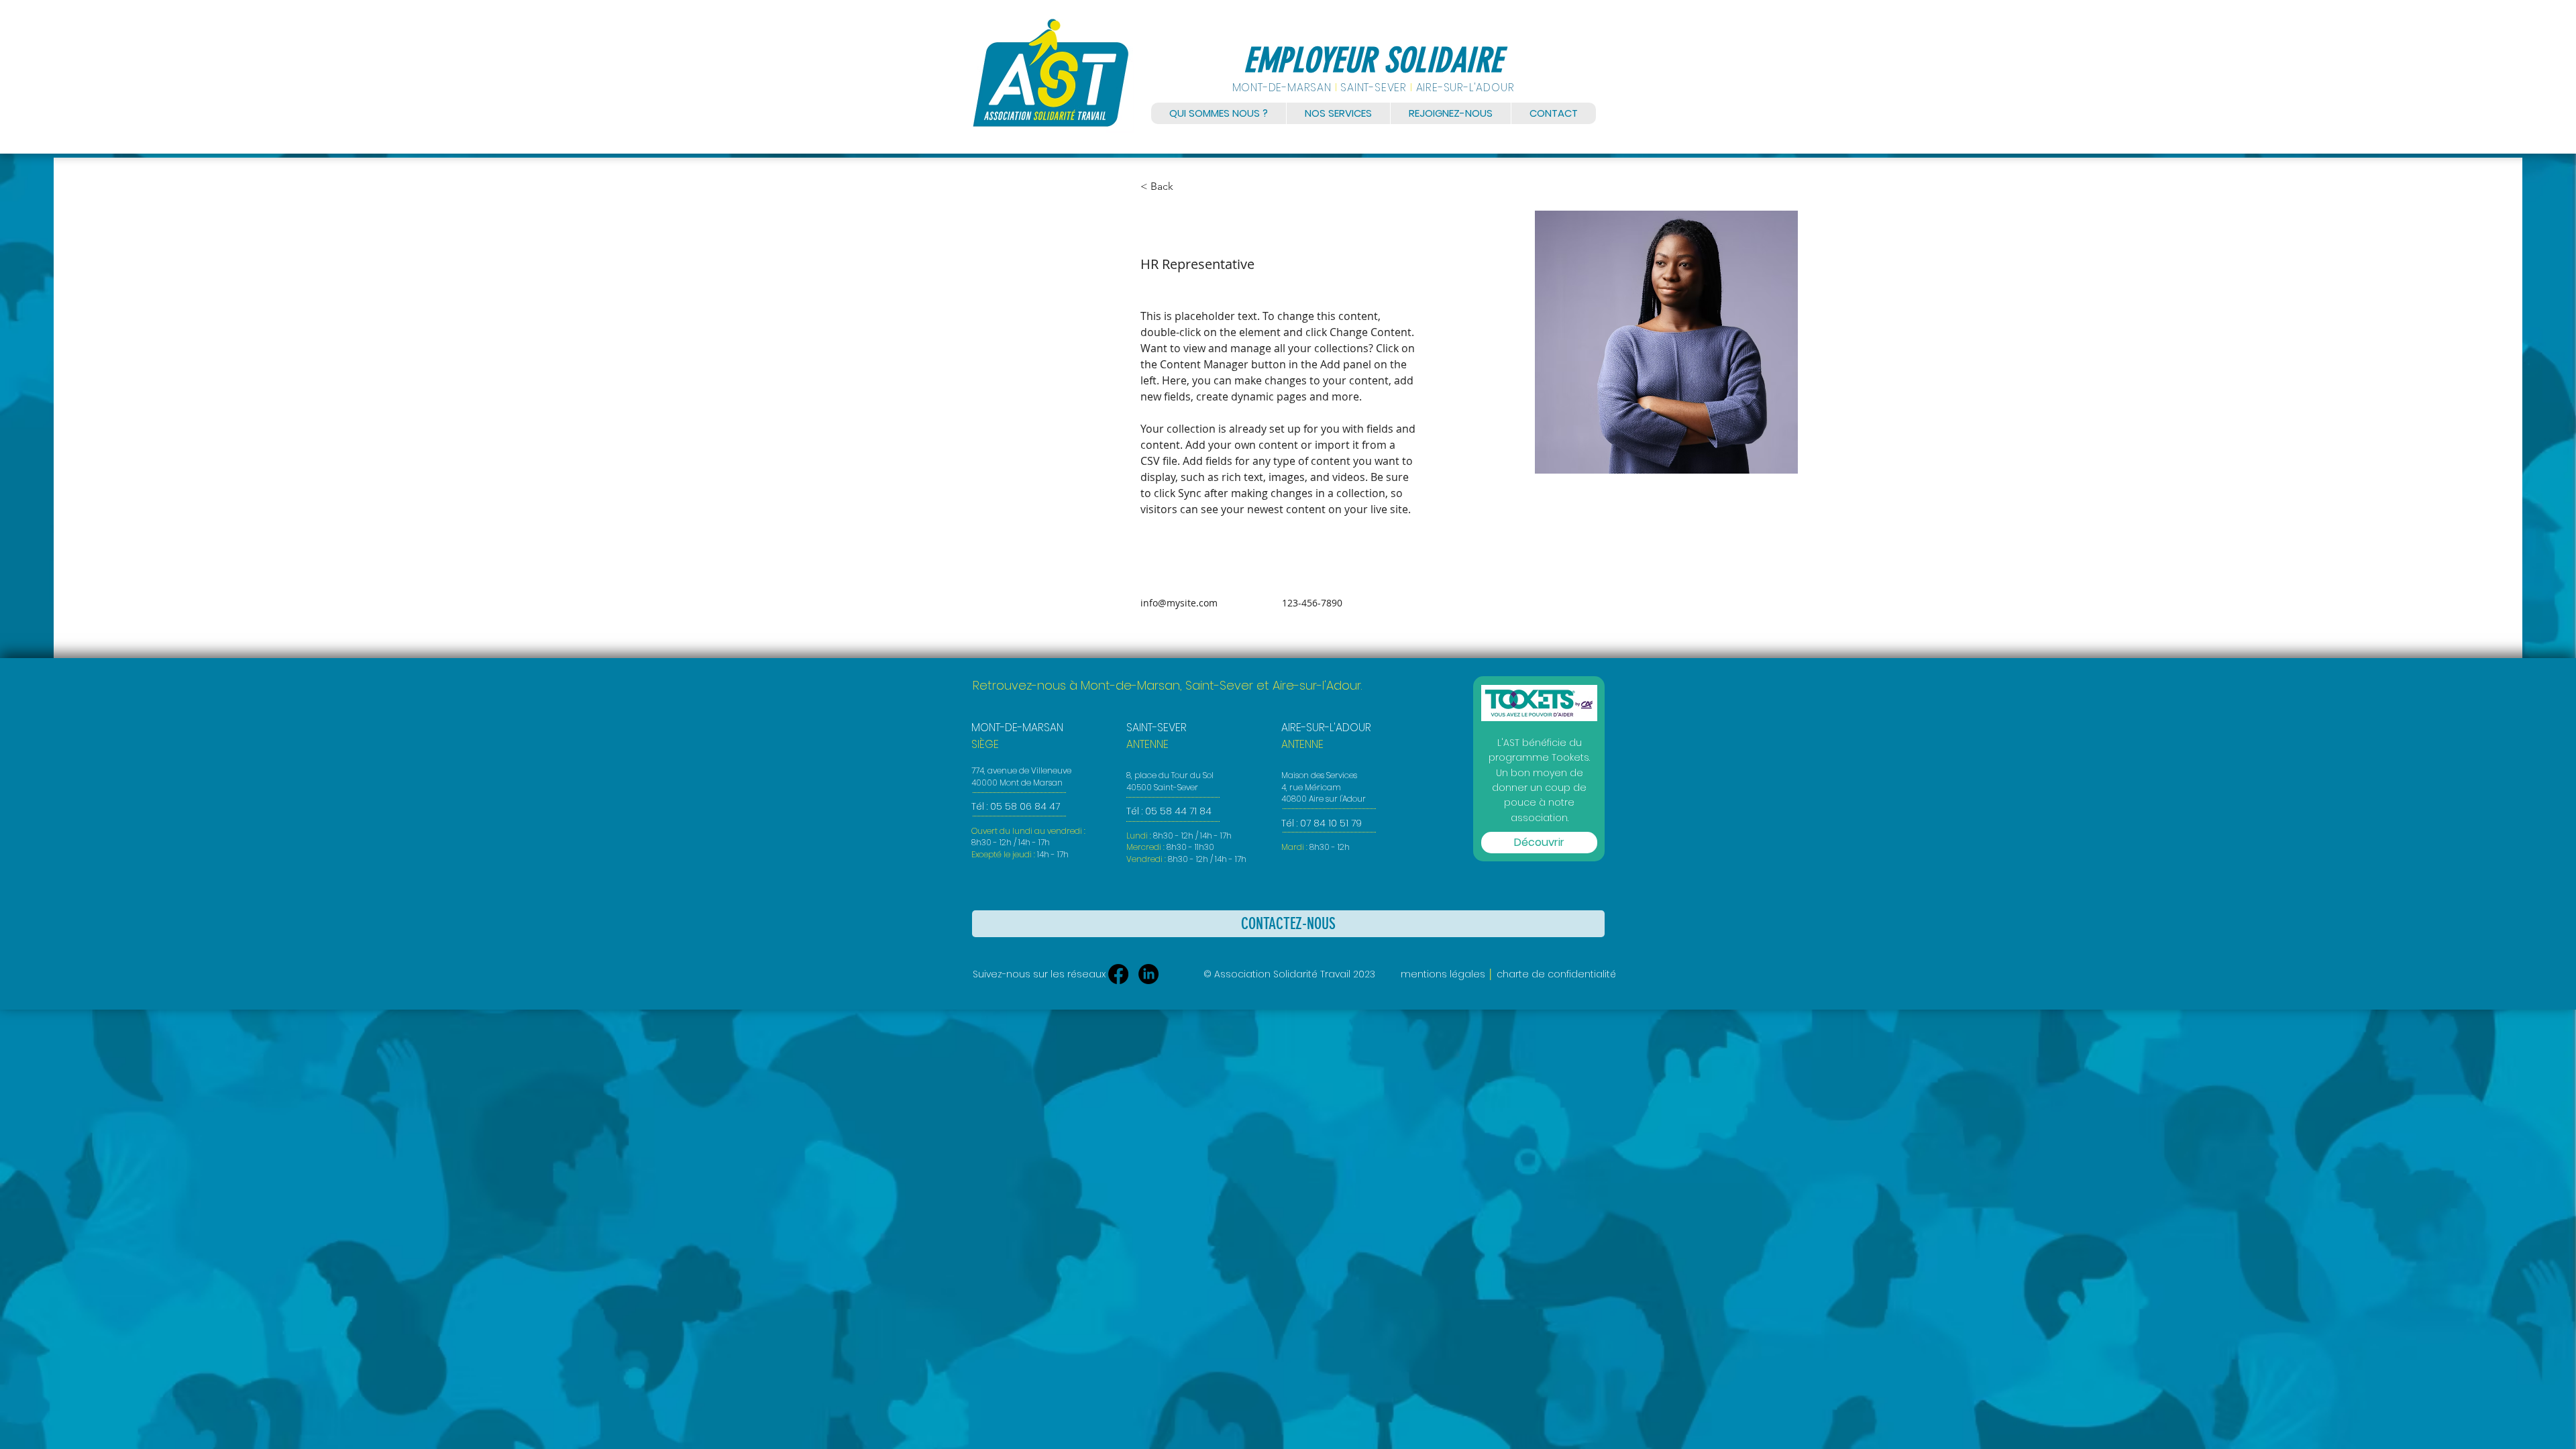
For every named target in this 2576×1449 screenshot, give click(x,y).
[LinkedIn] (1148, 974)
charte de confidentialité (1556, 974)
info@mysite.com (1179, 603)
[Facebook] (1118, 974)
